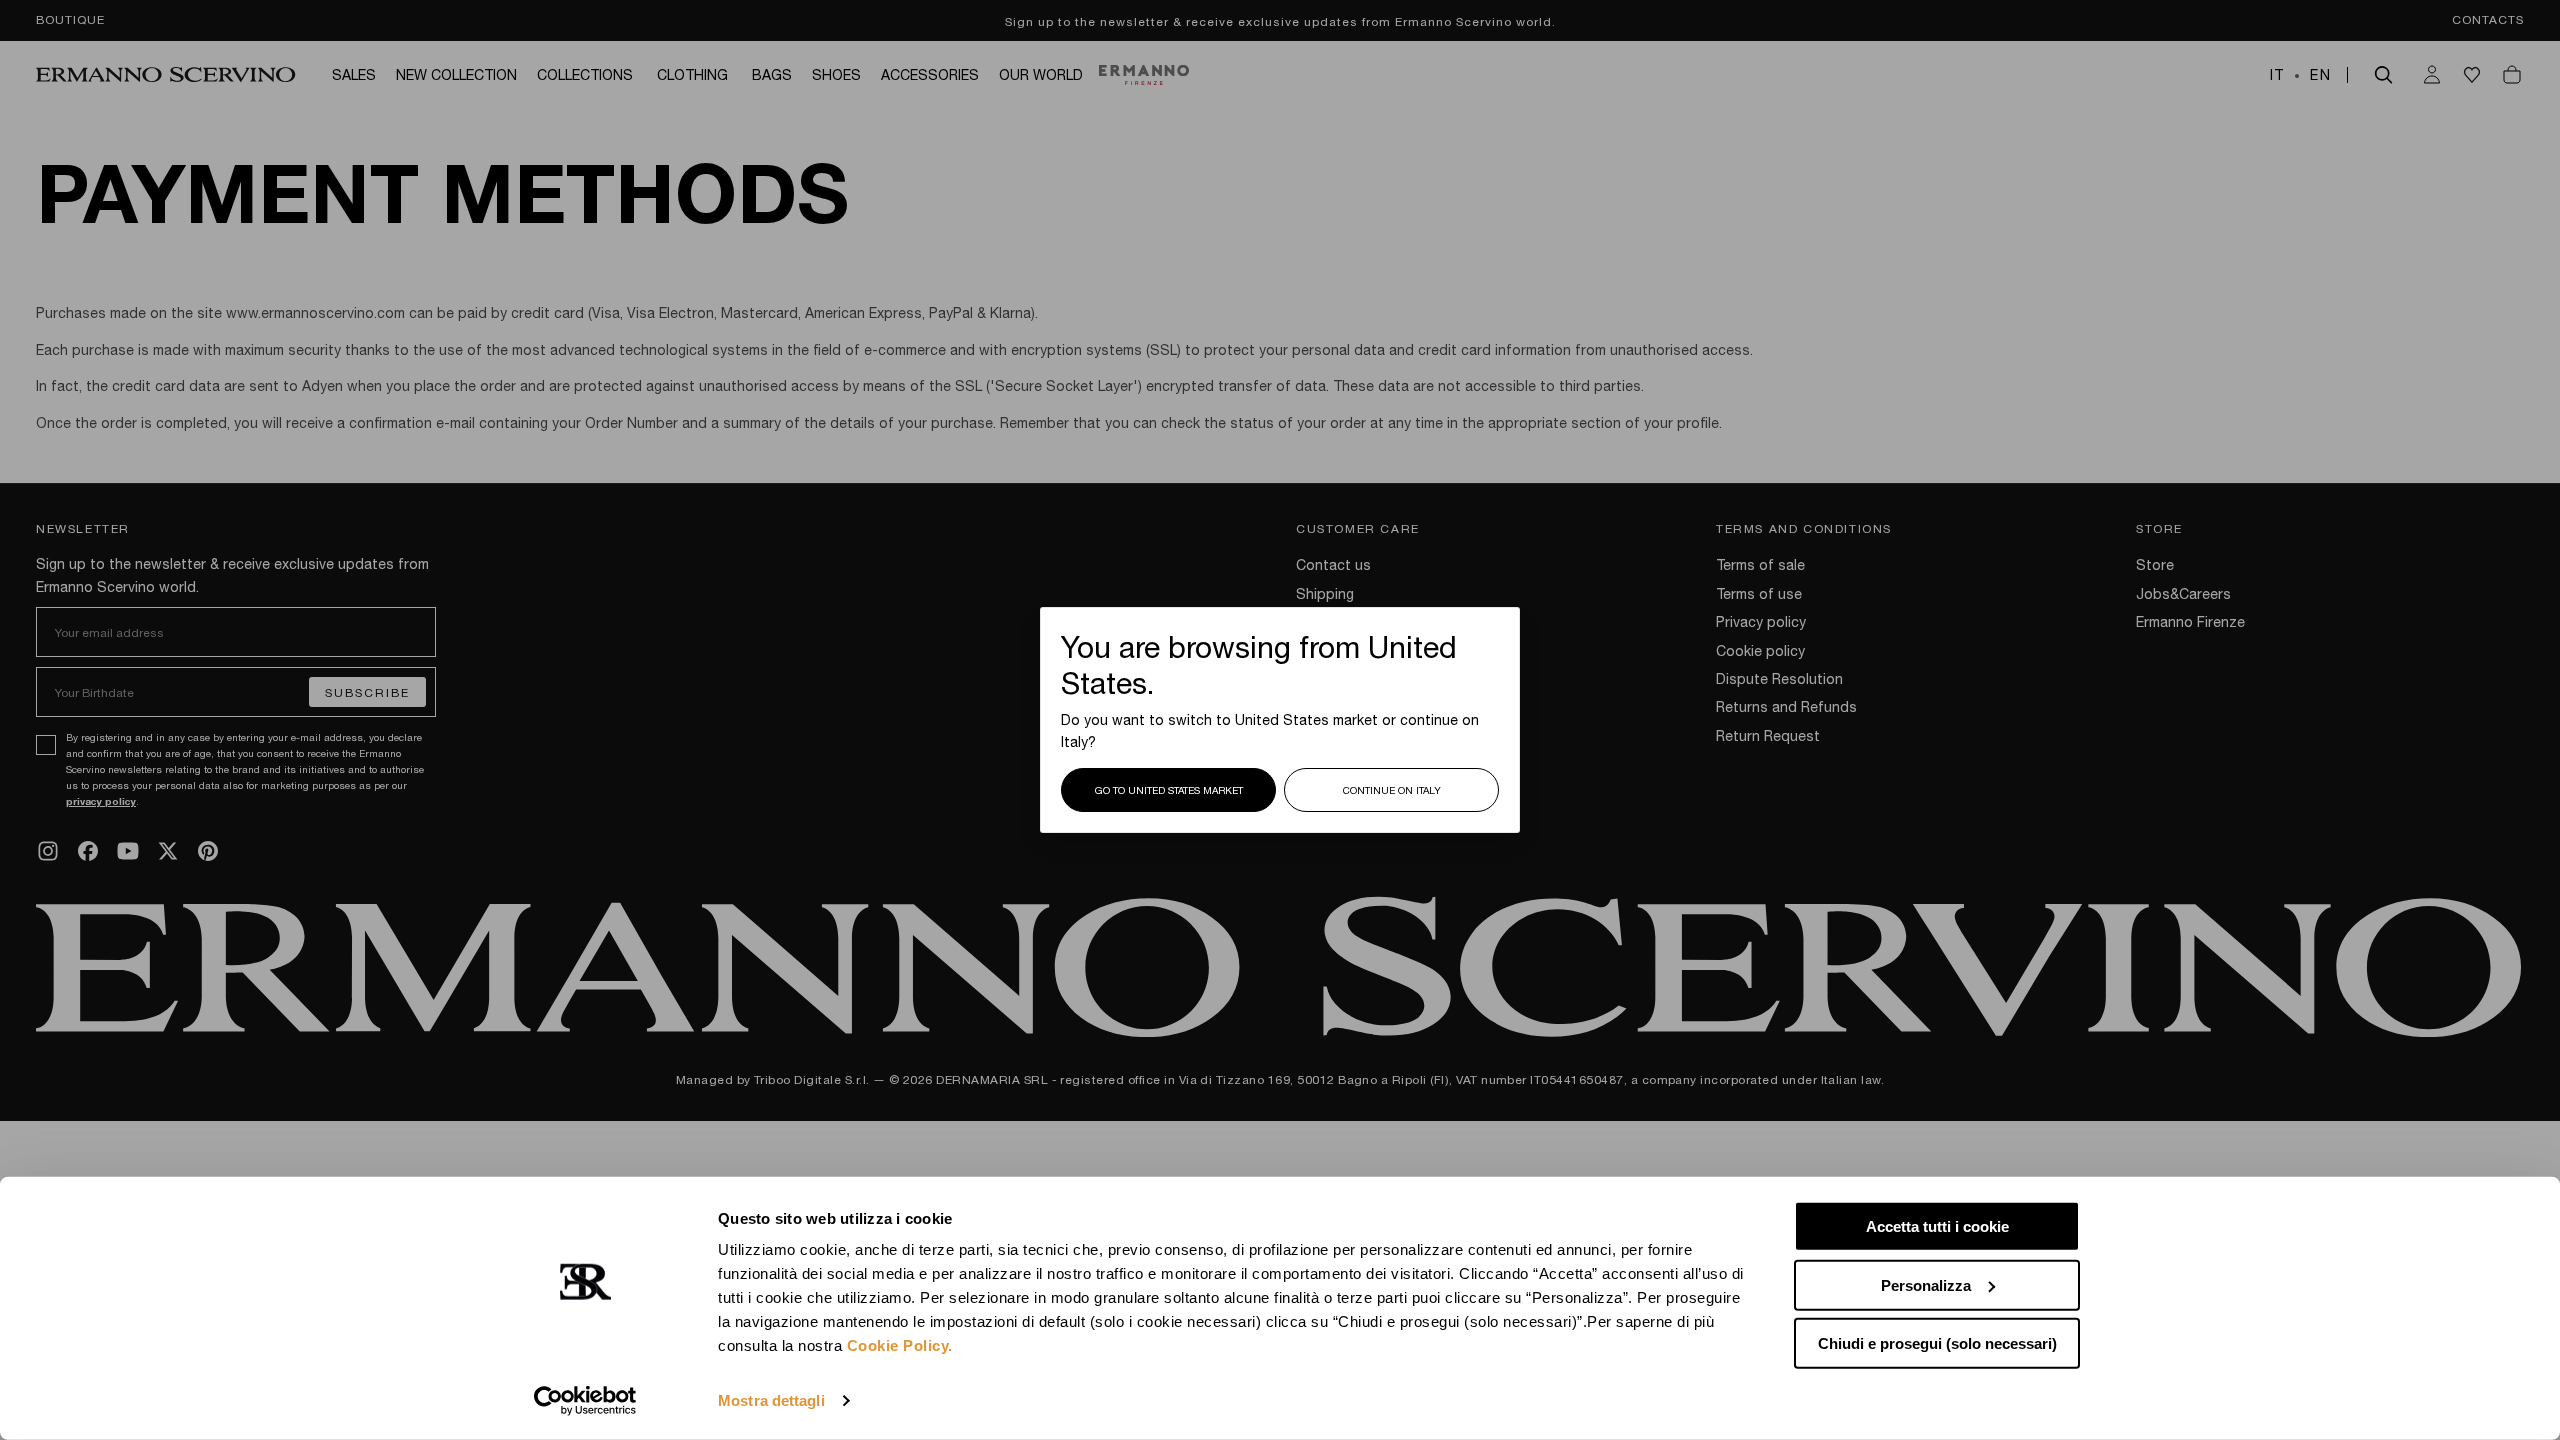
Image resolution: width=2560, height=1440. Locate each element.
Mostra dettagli (771, 1400)
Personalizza (1926, 1284)
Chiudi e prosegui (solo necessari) (1937, 1343)
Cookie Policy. (900, 1345)
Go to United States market (1169, 790)
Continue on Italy (1392, 790)
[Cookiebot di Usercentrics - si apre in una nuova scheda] (585, 1401)
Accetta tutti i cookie (1937, 1226)
